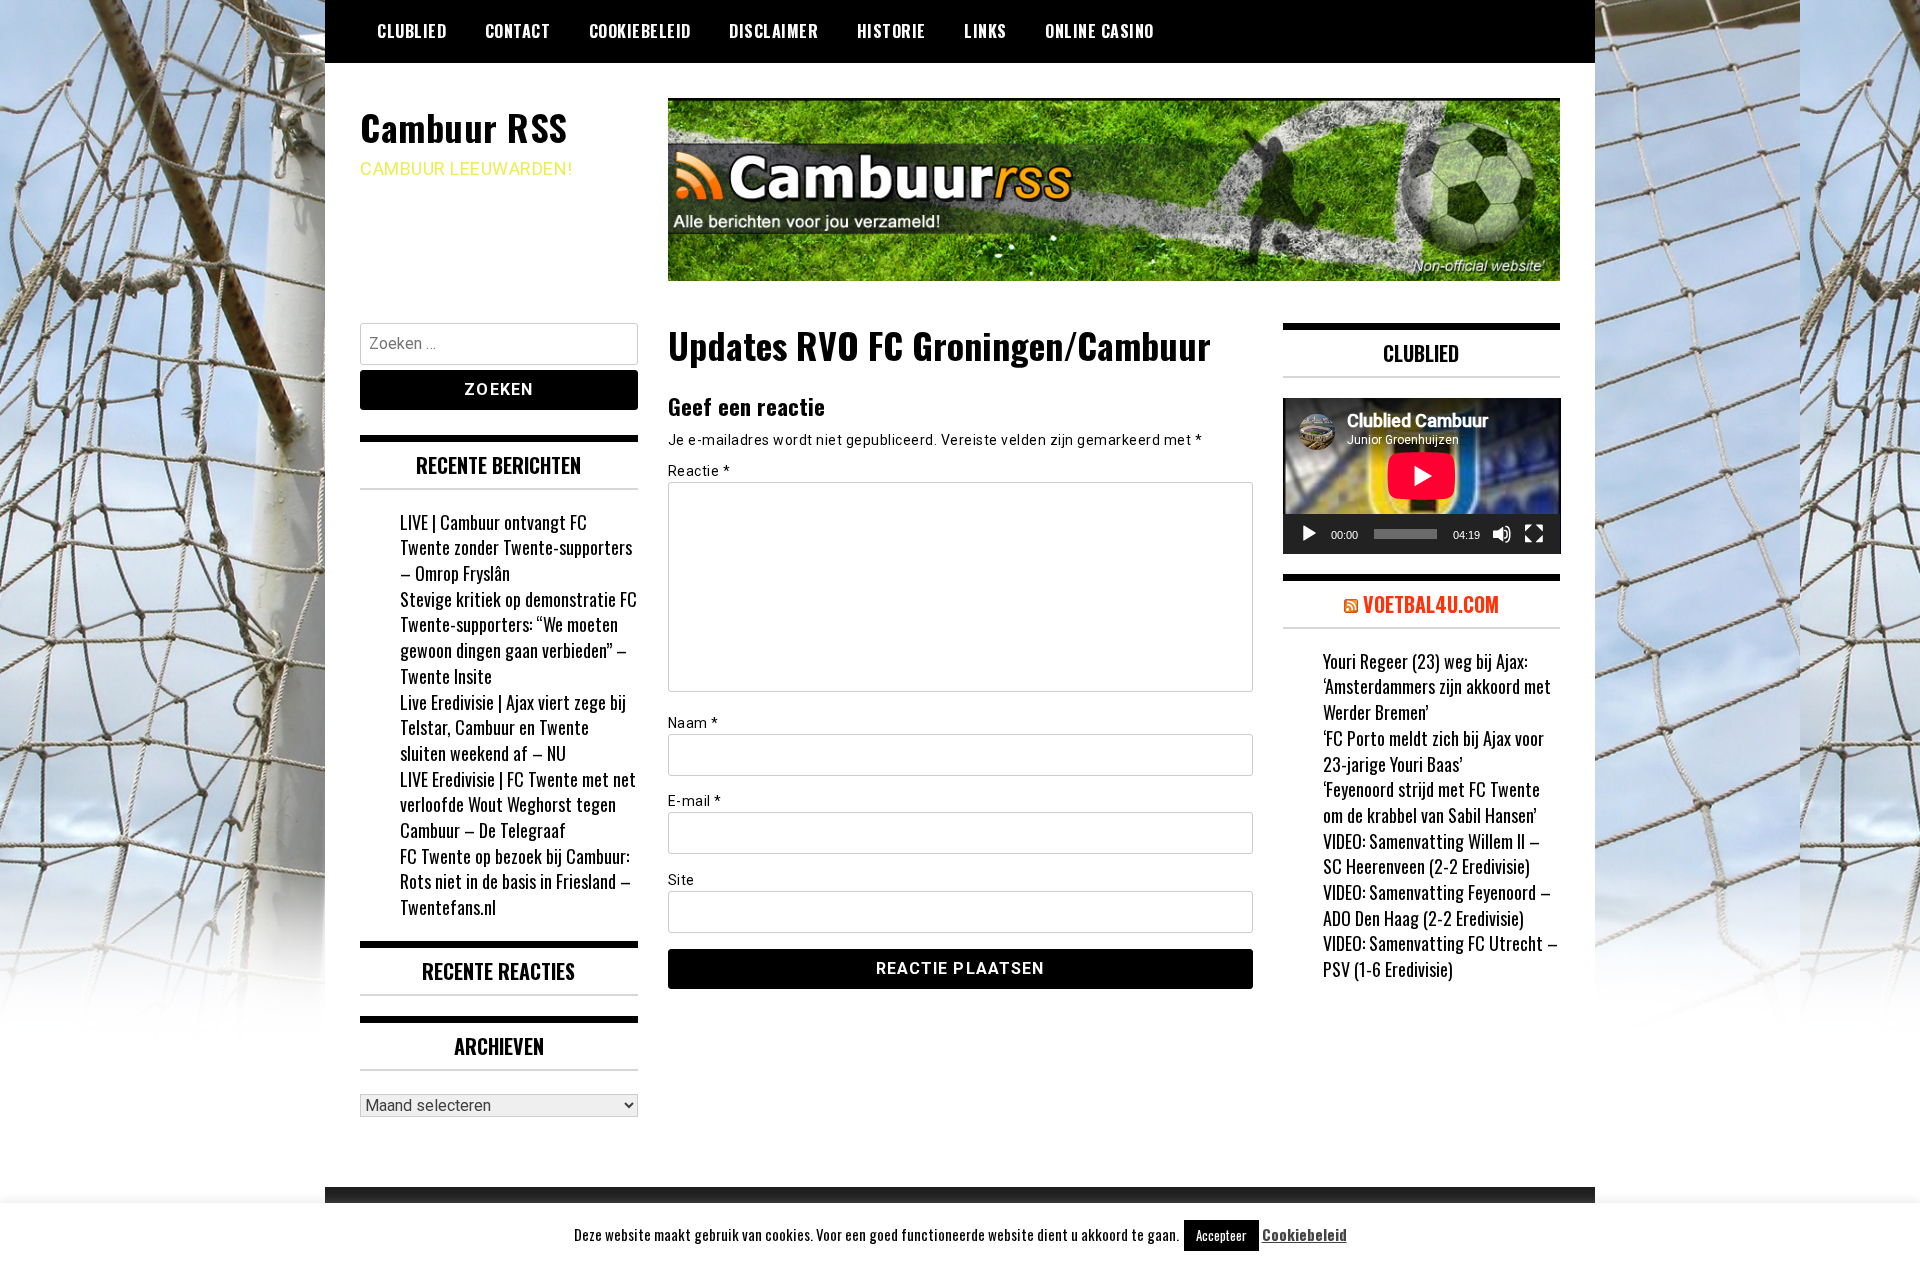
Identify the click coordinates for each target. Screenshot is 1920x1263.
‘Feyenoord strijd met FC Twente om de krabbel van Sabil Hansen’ (1431, 802)
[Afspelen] (1309, 534)
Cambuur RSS (464, 126)
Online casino (1099, 31)
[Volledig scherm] (1534, 534)
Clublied (411, 31)
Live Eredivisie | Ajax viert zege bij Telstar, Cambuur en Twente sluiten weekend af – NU (513, 727)
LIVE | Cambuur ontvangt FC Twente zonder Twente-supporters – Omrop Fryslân (516, 547)
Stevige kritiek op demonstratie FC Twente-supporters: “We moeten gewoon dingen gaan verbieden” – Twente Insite (518, 637)
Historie (891, 31)
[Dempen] (1502, 534)
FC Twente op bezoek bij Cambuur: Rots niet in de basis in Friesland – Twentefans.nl (515, 881)
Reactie (699, 471)
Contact (518, 31)
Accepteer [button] (1221, 1235)
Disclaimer (773, 31)
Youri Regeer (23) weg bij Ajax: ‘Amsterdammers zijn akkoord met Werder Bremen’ (1437, 686)
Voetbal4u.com (1431, 604)
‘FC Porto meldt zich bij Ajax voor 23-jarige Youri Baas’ (1433, 751)
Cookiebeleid (640, 31)
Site (681, 880)
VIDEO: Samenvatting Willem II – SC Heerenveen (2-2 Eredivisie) (1431, 854)
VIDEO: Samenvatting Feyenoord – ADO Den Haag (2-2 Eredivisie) (1437, 905)
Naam (693, 723)
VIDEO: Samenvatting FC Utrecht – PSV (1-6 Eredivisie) (1440, 956)
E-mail (695, 801)
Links (985, 31)
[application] (1422, 476)
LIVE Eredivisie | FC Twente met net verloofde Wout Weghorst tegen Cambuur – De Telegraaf (518, 804)
